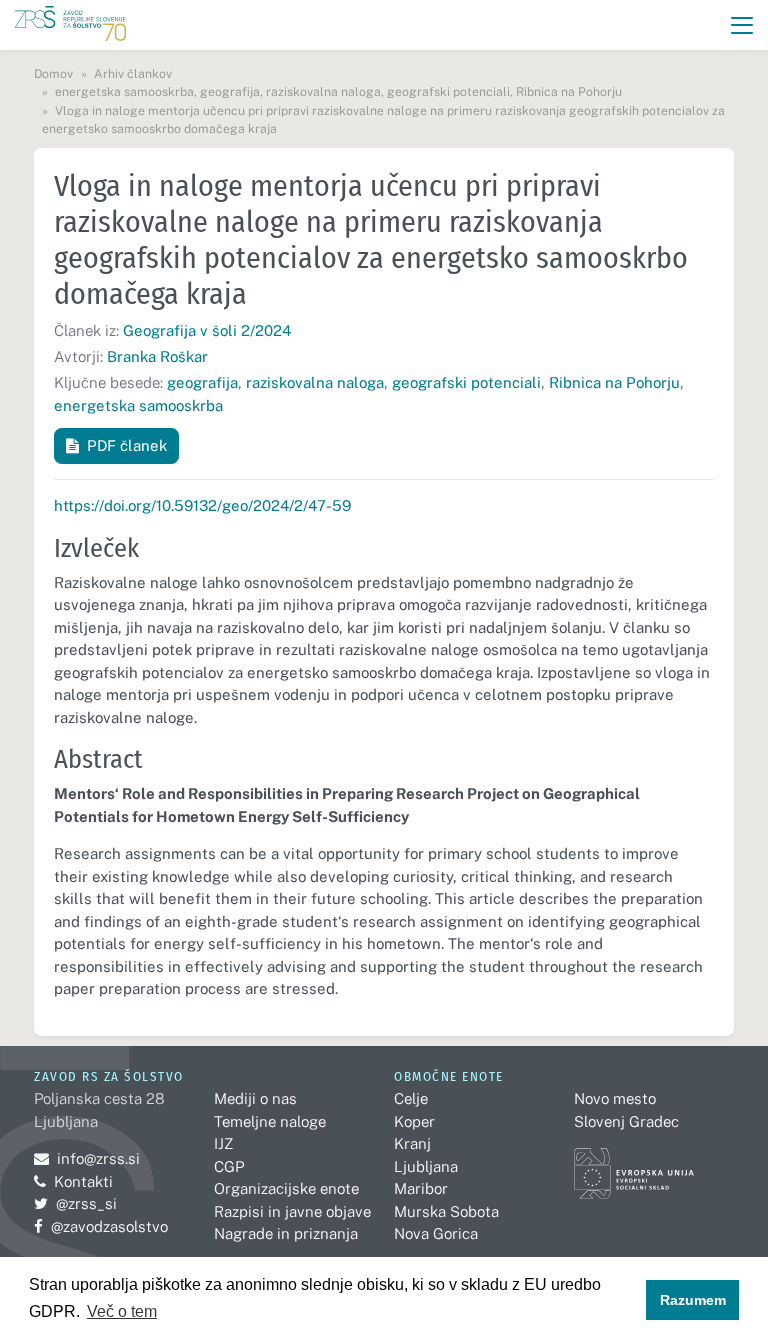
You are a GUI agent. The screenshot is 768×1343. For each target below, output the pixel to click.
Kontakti (83, 1181)
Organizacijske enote (286, 1188)
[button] (742, 25)
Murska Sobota (446, 1211)
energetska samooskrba (138, 405)
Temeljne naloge (270, 1121)
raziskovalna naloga (315, 382)
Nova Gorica (436, 1233)
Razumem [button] (693, 1300)
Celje (411, 1098)
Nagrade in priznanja (286, 1233)
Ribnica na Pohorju (614, 382)
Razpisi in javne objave (292, 1211)
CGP (229, 1166)
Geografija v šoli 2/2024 (207, 330)
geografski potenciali (466, 382)
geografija (202, 382)
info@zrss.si (87, 1158)
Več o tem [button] (122, 1311)
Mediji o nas (255, 1098)
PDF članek (127, 445)
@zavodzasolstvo (101, 1226)
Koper (414, 1121)
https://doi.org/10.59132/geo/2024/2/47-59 (202, 505)
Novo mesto (615, 1098)
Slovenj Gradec (626, 1121)
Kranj (412, 1143)
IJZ (223, 1143)
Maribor (421, 1188)
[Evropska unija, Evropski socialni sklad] (634, 1164)
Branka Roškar (157, 356)
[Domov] (70, 25)
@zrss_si (75, 1203)
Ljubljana (426, 1166)
